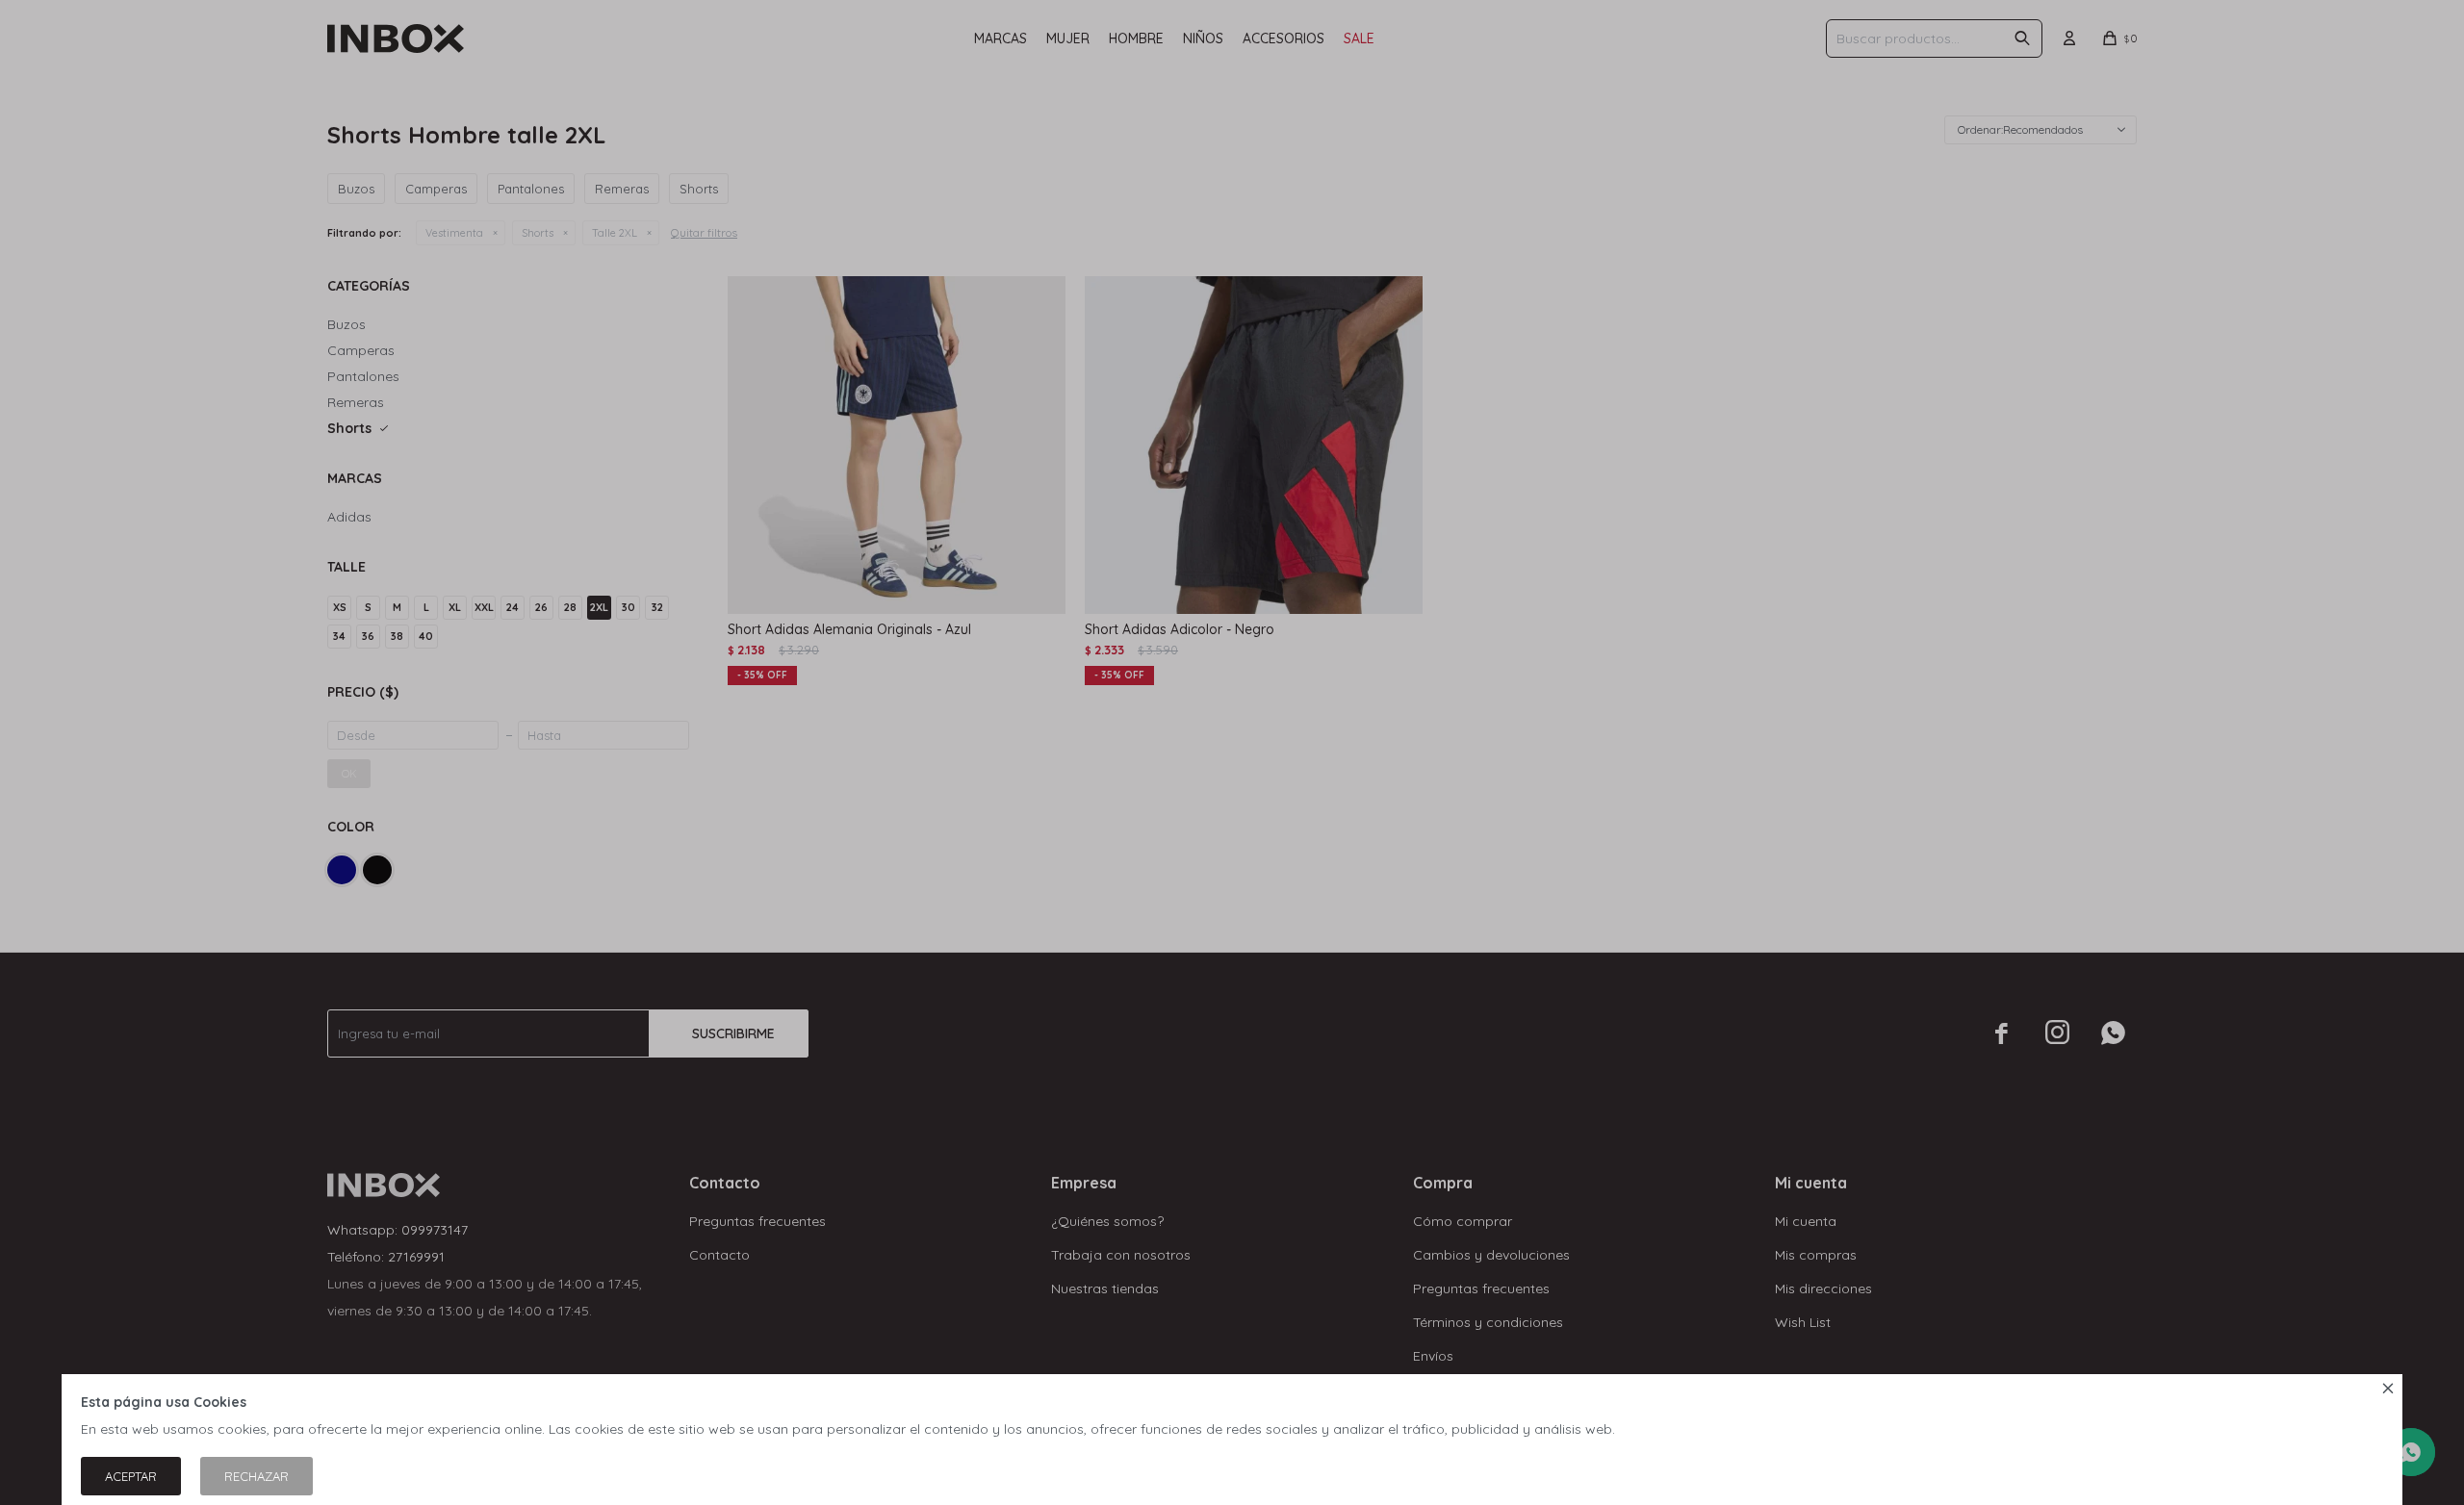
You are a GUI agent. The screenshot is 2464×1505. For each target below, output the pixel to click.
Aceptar (131, 1476)
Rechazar (257, 1476)
